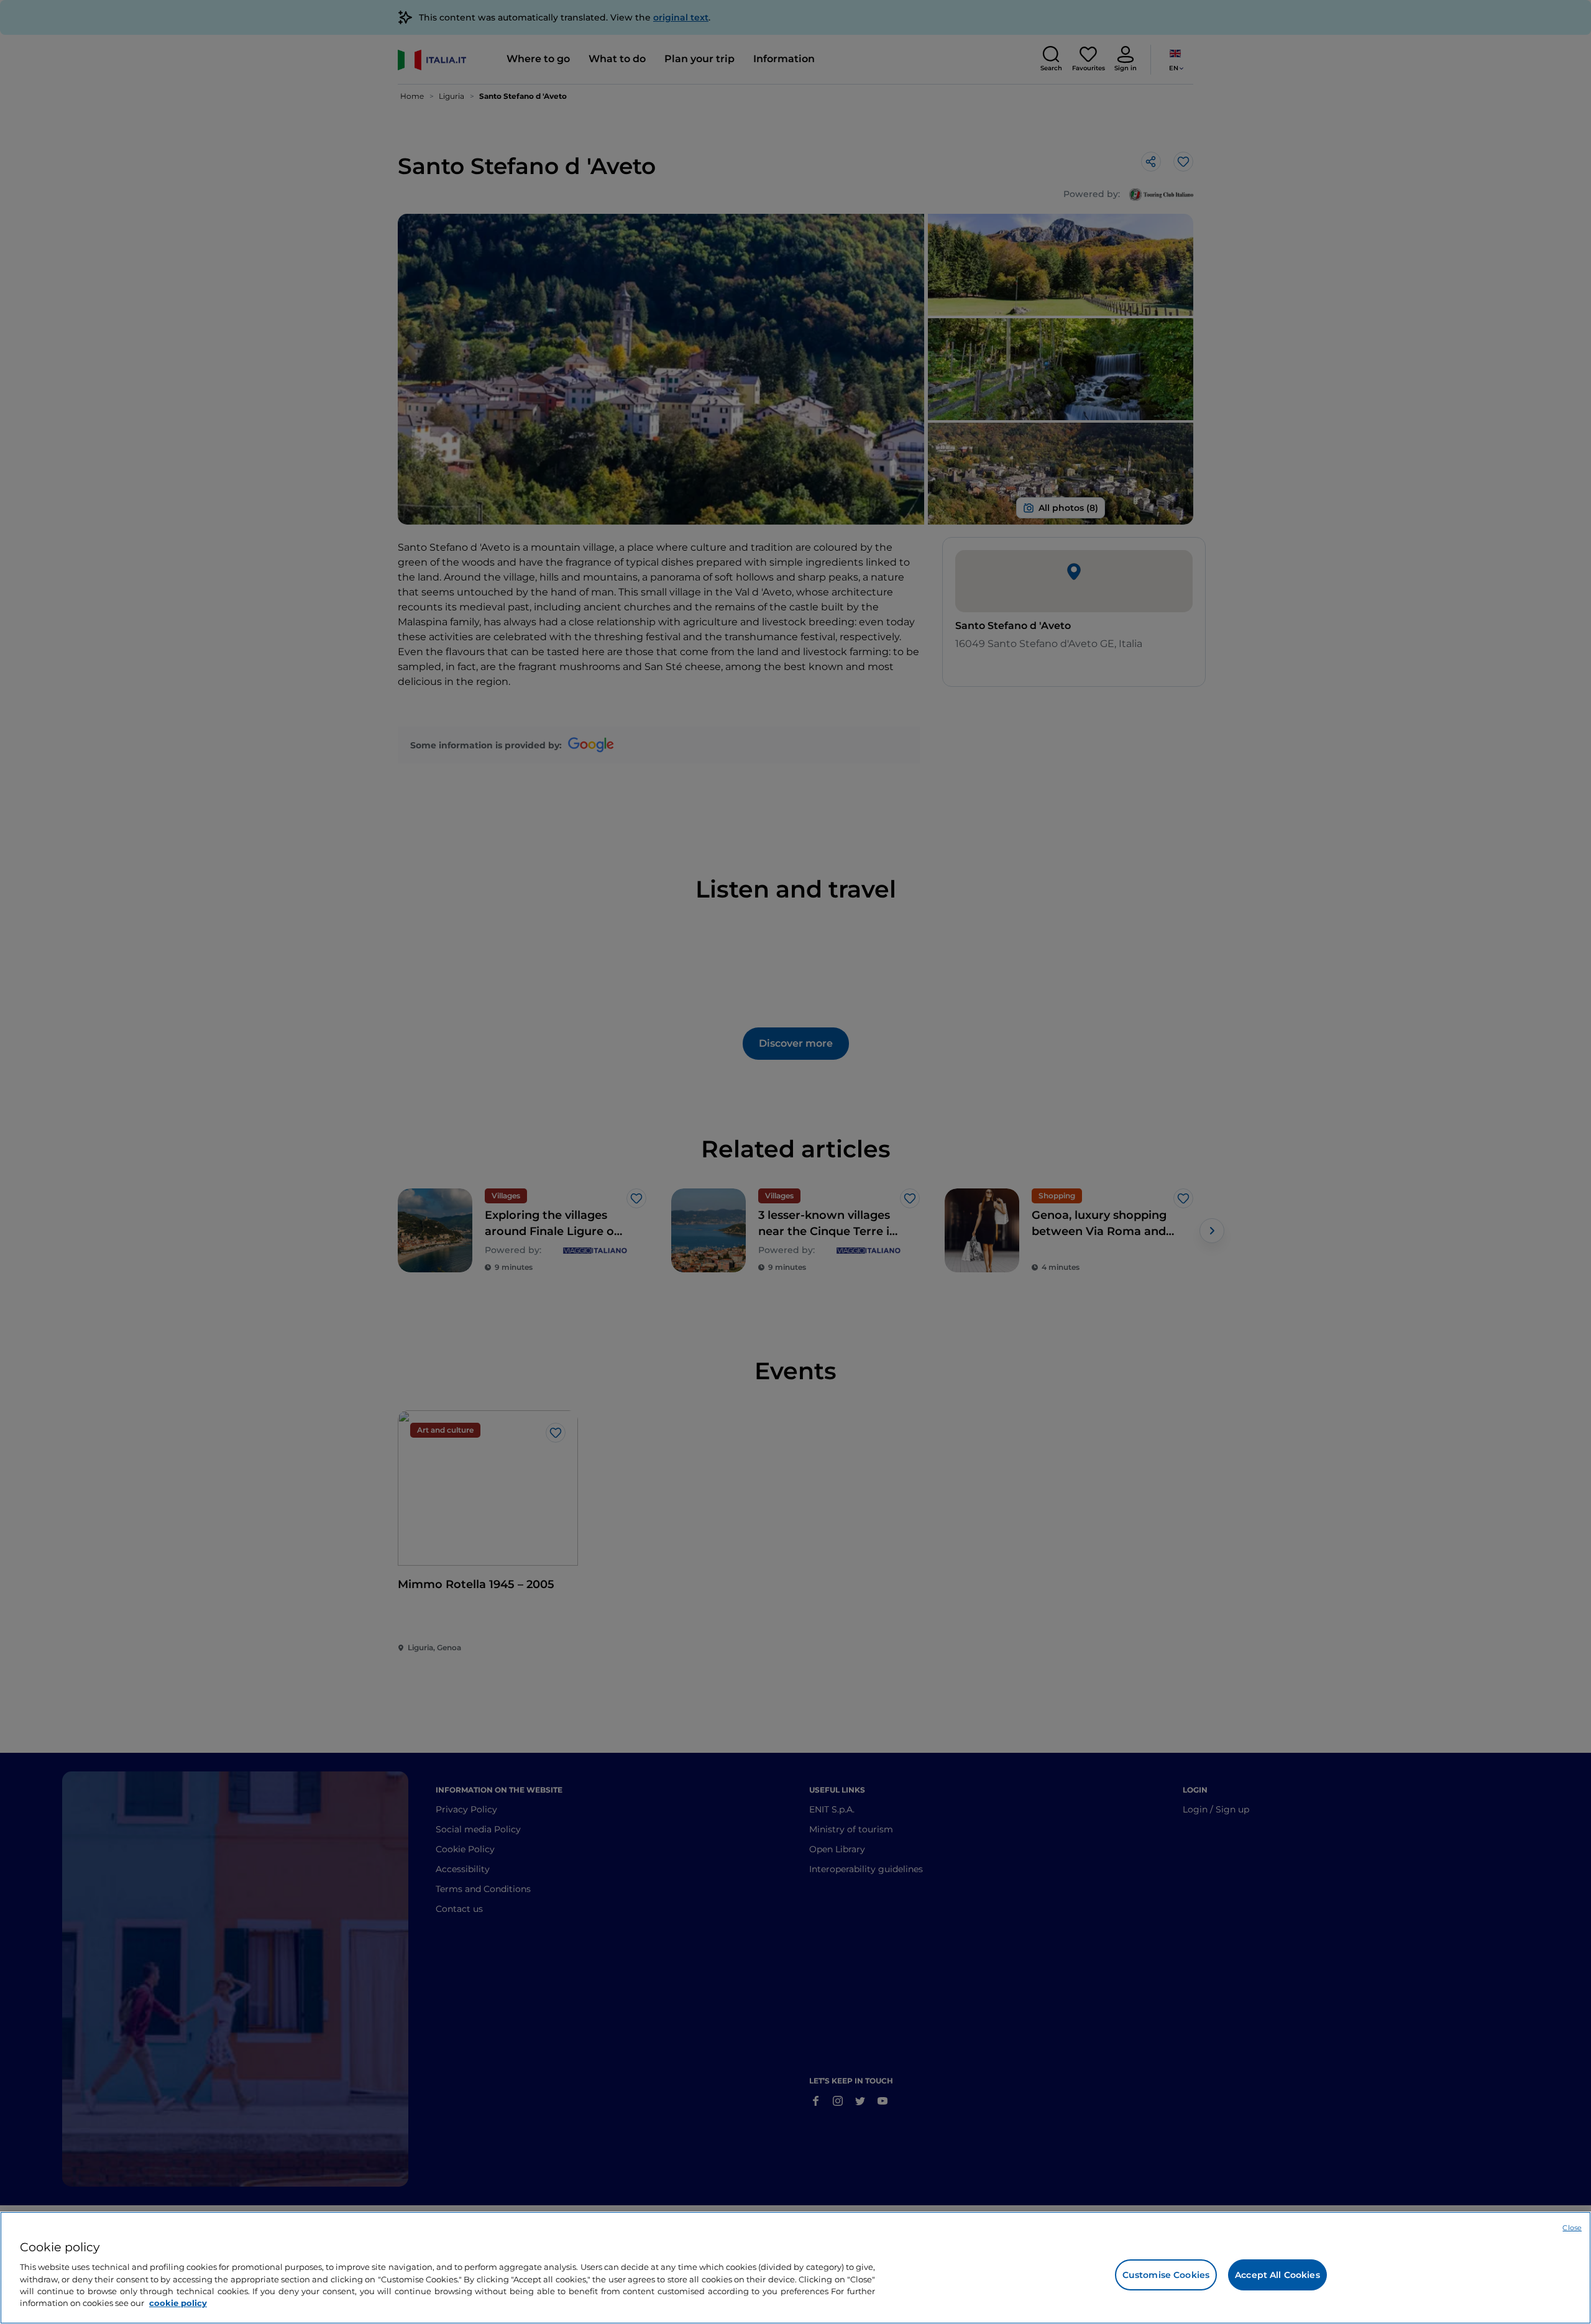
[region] (795, 2268)
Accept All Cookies (1277, 2275)
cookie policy (178, 2303)
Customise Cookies (1166, 2275)
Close (1572, 2228)
